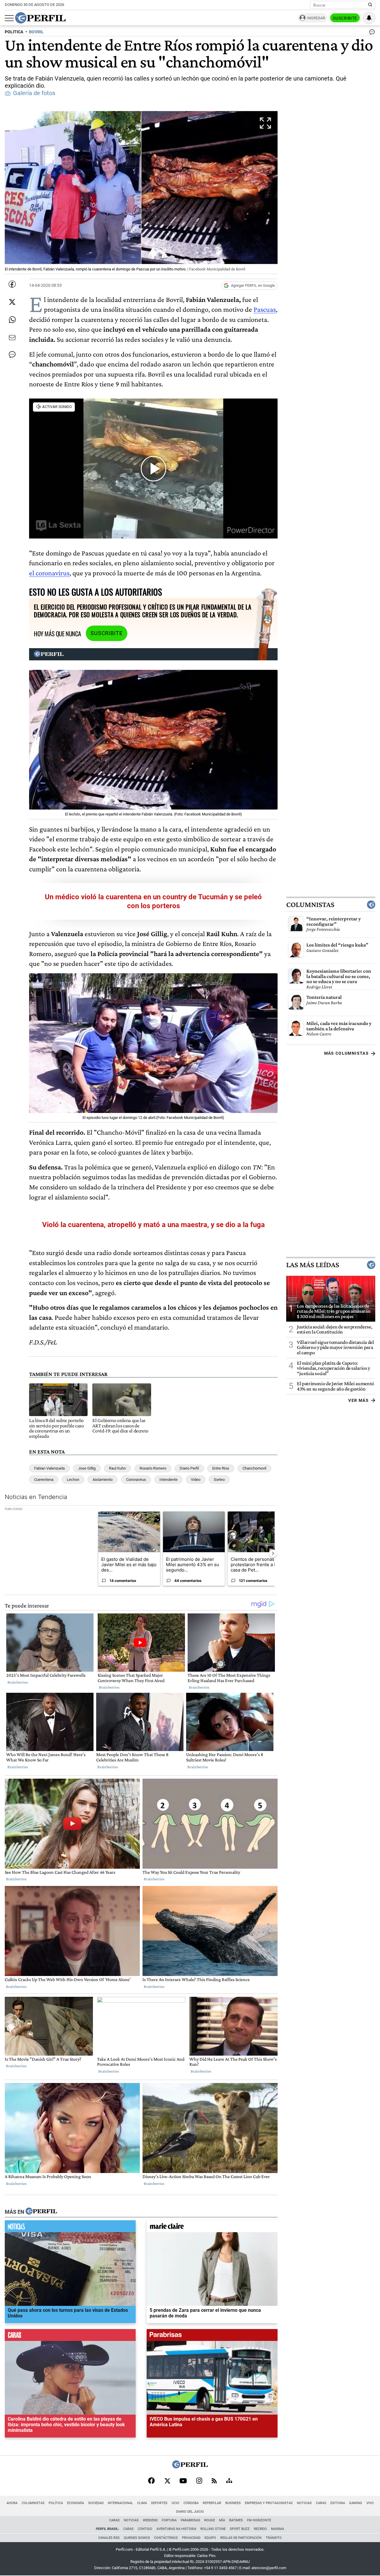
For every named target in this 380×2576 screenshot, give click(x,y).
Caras (321, 2503)
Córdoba (191, 2503)
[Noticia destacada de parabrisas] (212, 2336)
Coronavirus (136, 1480)
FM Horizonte (259, 2520)
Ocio (175, 2503)
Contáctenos (166, 2538)
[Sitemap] (229, 2481)
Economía (76, 2503)
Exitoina (338, 2503)
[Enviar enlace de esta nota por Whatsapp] (12, 320)
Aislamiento (103, 1480)
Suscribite (345, 18)
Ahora (12, 2503)
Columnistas (310, 905)
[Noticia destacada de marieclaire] (212, 2228)
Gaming (356, 2503)
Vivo (370, 2503)
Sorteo (219, 1480)
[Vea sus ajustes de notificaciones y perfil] (369, 18)
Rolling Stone (213, 2529)
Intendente (168, 1480)
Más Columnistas (346, 1053)
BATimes (236, 2520)
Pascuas (265, 309)
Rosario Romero (153, 1468)
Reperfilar (212, 2503)
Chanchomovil (254, 1468)
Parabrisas (190, 2520)
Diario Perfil (189, 1468)
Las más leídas (313, 1265)
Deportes (159, 2503)
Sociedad (96, 2503)
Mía (222, 2520)
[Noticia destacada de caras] (70, 2336)
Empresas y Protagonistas (269, 2503)
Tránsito (274, 2538)
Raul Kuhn (117, 1468)
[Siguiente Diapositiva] (273, 1553)
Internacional (120, 2503)
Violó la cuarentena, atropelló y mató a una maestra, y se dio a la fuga (153, 1225)
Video (196, 1480)
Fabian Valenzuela (49, 1468)
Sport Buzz (240, 2529)
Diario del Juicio (190, 2512)
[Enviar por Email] (12, 338)
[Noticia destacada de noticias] (70, 2228)
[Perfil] (41, 2212)
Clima (142, 2503)
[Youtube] (183, 2481)
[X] (167, 2481)
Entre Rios (221, 1468)
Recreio (260, 2529)
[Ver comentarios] (371, 33)
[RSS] (214, 2481)
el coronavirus (49, 573)
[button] (141, 192)
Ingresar (316, 18)
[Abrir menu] (9, 18)
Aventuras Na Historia (176, 2529)
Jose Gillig (87, 1468)
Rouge (210, 2520)
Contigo (145, 2529)
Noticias (304, 2503)
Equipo (210, 2538)
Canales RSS (109, 2538)
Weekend (150, 2520)
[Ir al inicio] (40, 18)
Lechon (73, 1480)
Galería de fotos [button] (34, 93)
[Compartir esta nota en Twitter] (12, 302)
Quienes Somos (137, 2538)
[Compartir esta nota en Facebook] (12, 284)
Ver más (358, 1400)
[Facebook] (151, 2481)
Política (56, 2503)
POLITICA (14, 32)
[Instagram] (199, 2481)
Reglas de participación (241, 2538)
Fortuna (169, 2520)
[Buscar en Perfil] (370, 5)
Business (233, 2503)
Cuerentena (44, 1480)
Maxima (278, 2529)
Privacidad (191, 2538)
